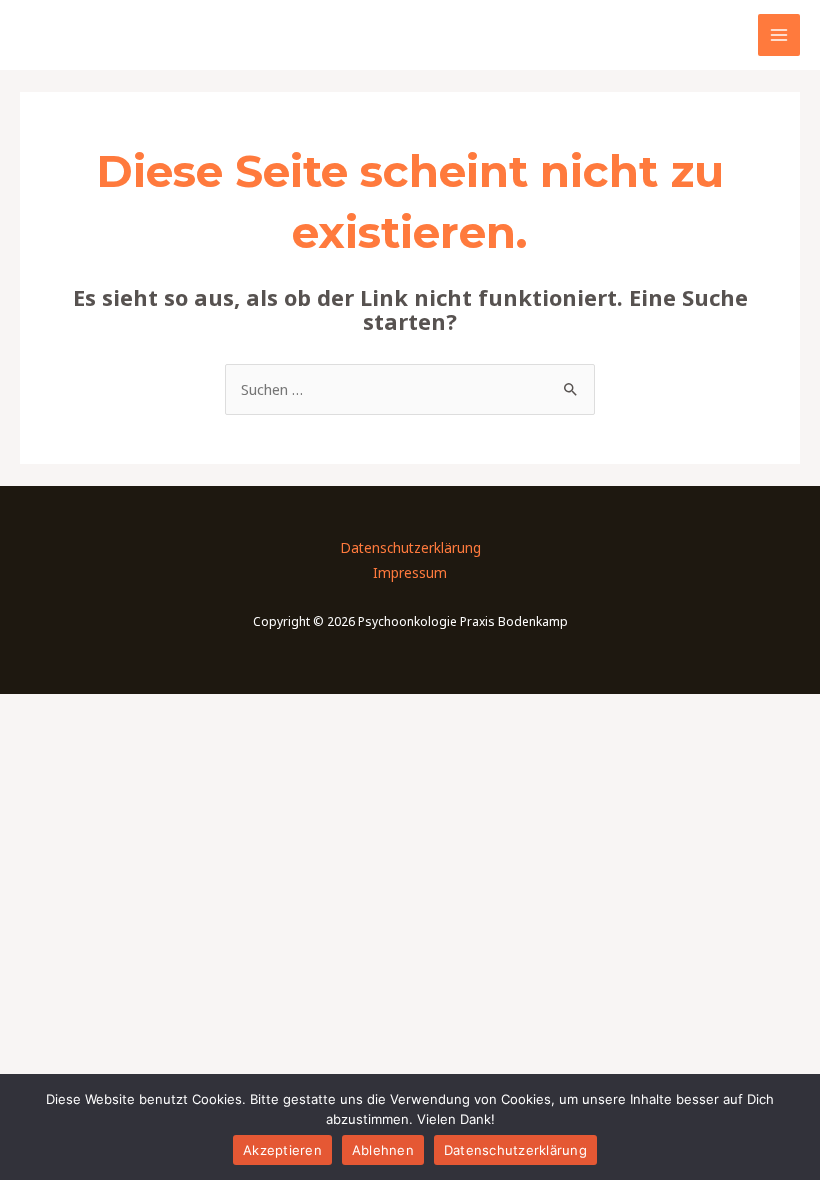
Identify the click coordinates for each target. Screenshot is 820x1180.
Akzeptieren (282, 1150)
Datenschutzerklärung (410, 547)
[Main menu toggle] (779, 35)
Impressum (410, 572)
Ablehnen (383, 1150)
